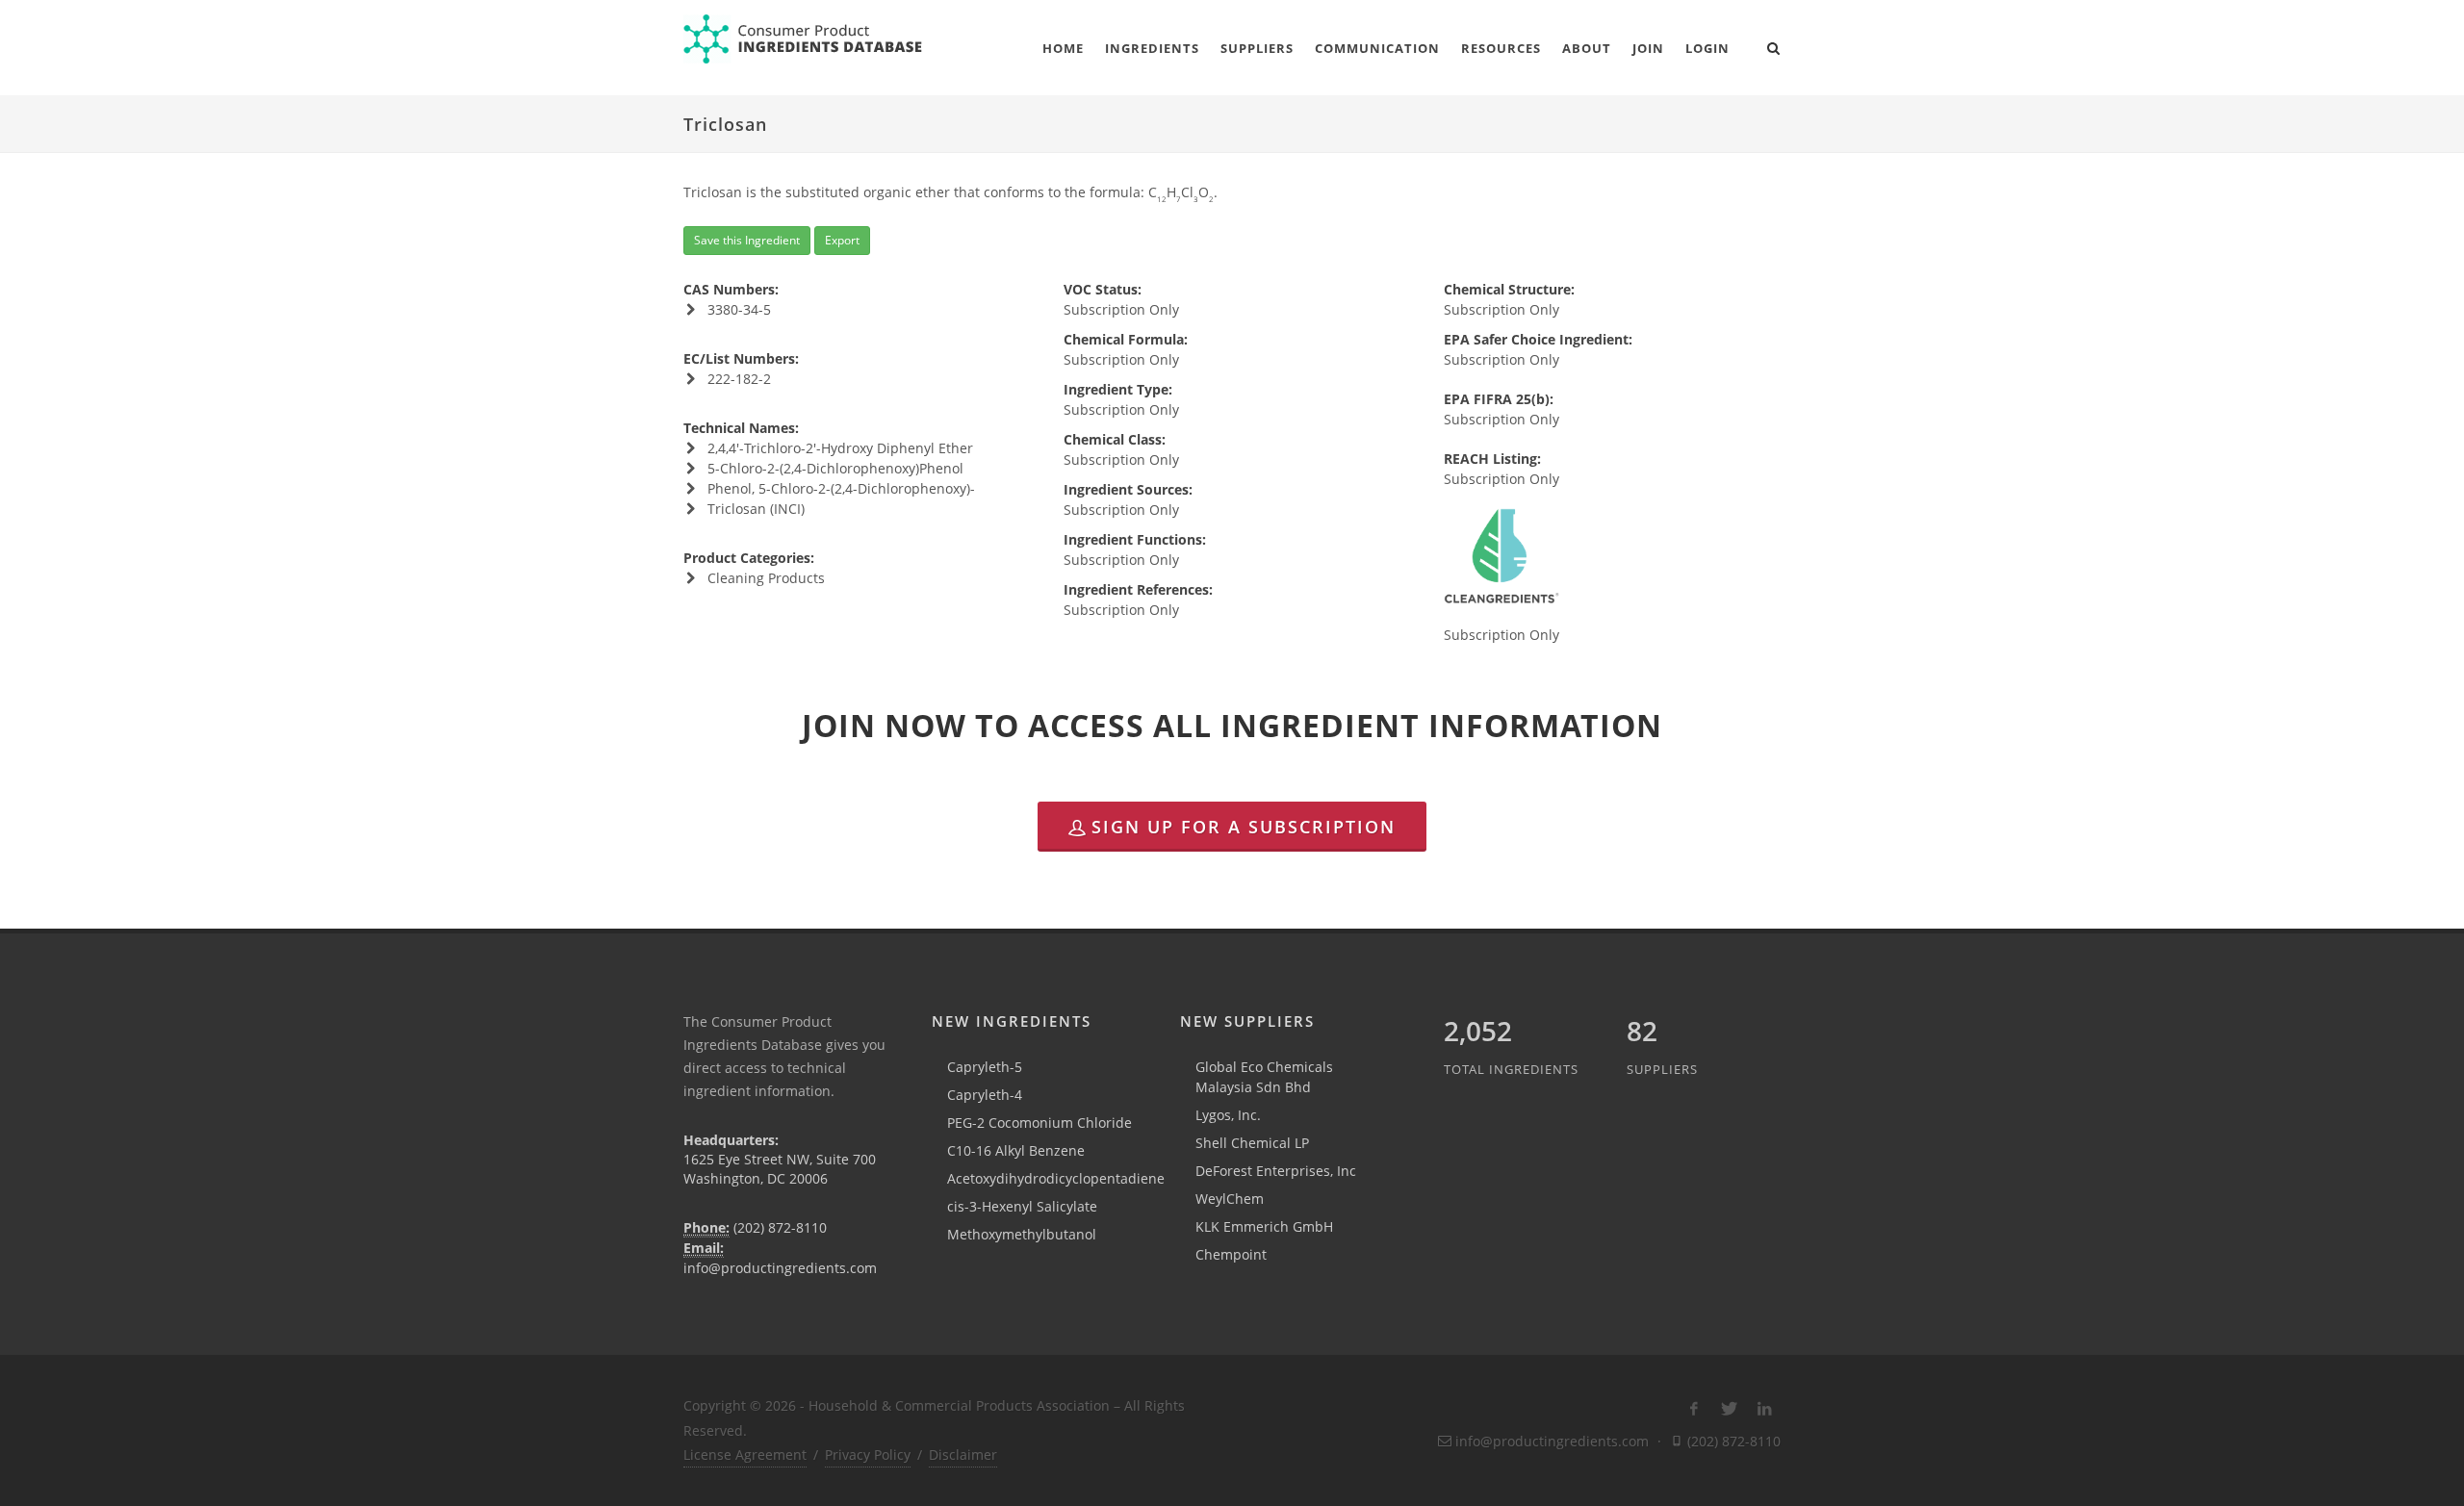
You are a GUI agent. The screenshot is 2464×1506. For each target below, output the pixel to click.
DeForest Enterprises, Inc (1276, 1171)
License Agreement (745, 1455)
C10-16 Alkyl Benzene (1016, 1150)
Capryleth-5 (985, 1067)
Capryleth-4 (985, 1095)
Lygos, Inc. (1228, 1115)
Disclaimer (963, 1455)
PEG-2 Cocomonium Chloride (1039, 1123)
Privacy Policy (868, 1455)
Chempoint (1231, 1254)
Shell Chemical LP (1252, 1143)
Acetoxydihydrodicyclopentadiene (1056, 1178)
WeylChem (1230, 1199)
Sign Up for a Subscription (1244, 827)
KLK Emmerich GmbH (1264, 1226)
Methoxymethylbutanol (1022, 1234)
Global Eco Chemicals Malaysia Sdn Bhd (1264, 1077)
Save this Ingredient (747, 240)
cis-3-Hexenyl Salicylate (1022, 1206)
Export (842, 240)
